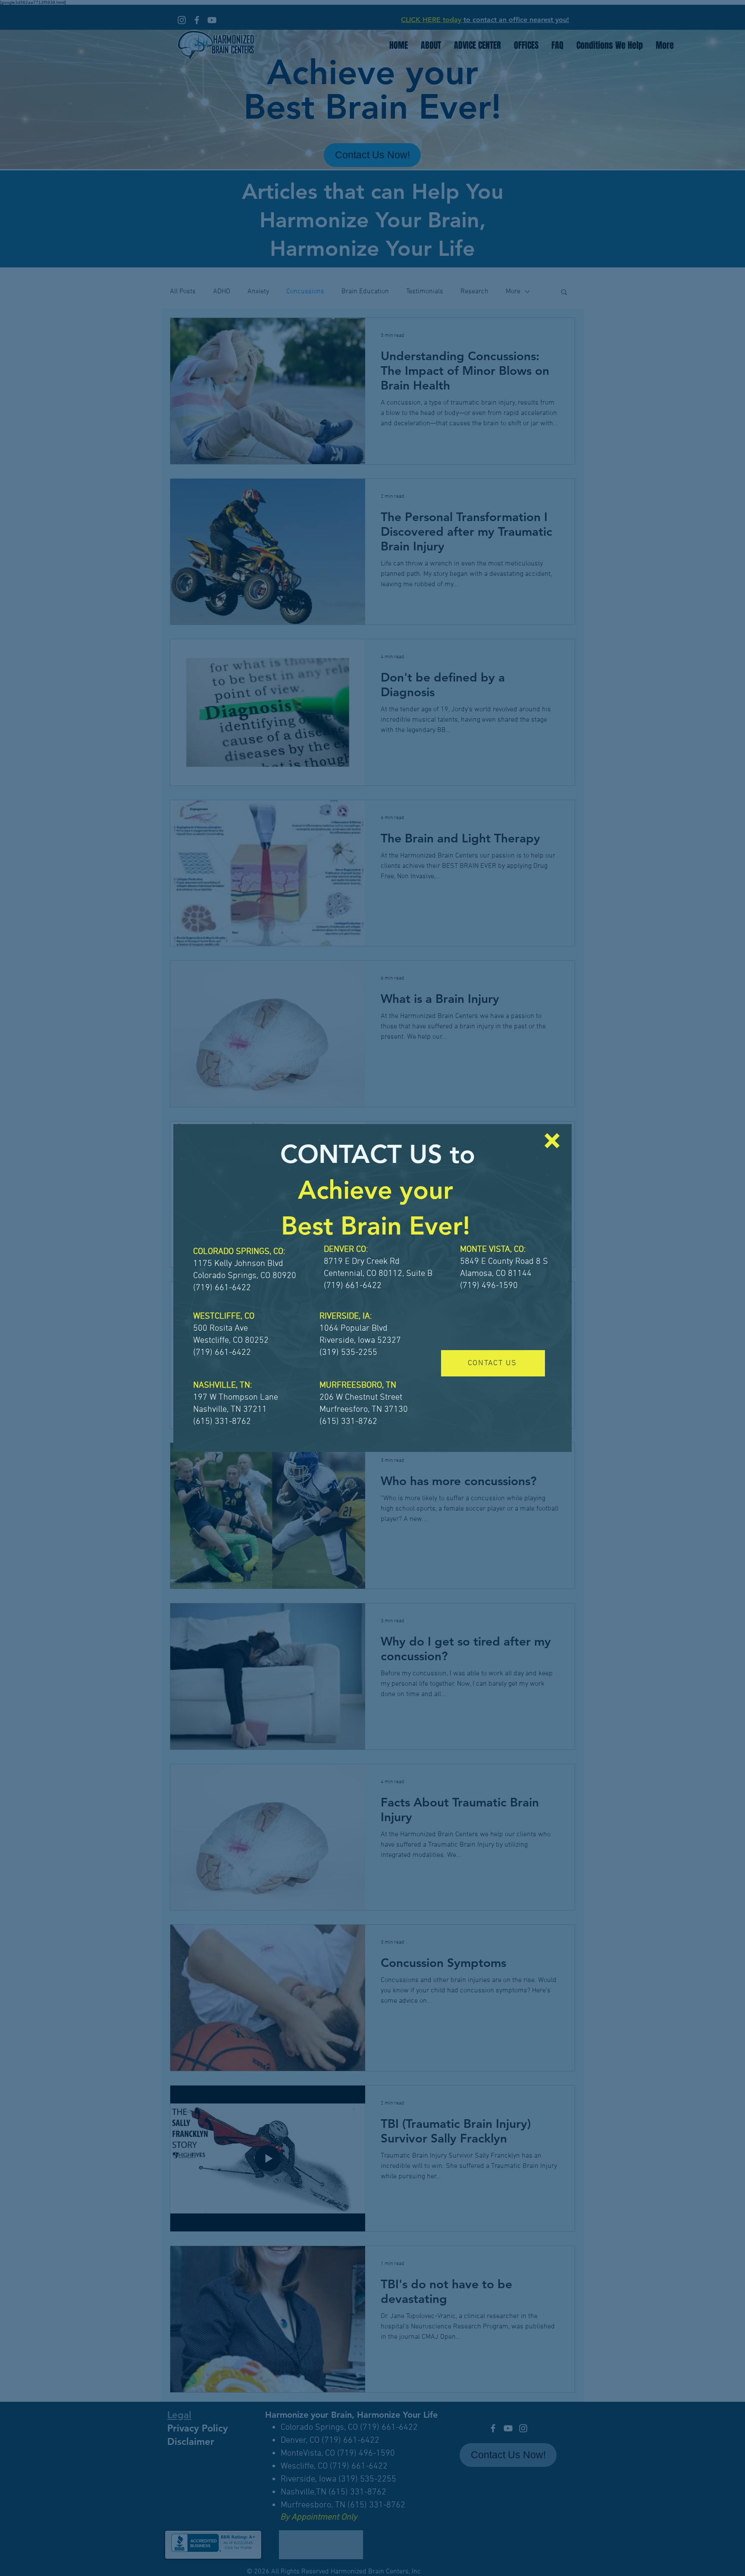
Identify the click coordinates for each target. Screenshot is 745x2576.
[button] (552, 1141)
